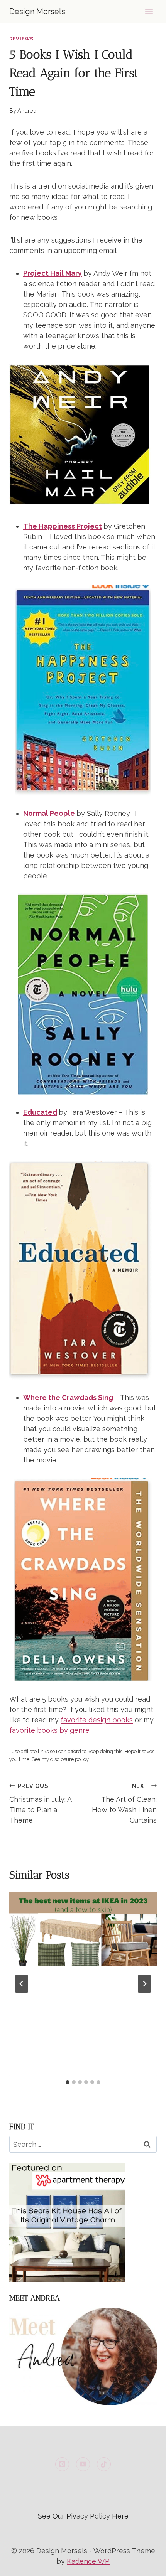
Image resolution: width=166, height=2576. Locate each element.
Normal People (49, 813)
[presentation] (83, 1929)
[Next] (144, 1984)
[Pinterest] (62, 2464)
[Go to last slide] (22, 1984)
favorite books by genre (49, 1730)
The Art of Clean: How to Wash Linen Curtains (124, 1803)
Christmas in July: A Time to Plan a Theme (40, 1803)
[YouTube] (83, 2464)
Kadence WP (88, 2561)
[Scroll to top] (146, 2564)
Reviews (21, 39)
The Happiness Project (63, 526)
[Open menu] (149, 11)
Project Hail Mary (53, 273)
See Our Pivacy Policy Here (83, 2516)
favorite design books (97, 1720)
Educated (40, 1112)
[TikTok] (104, 2464)
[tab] (68, 2082)
